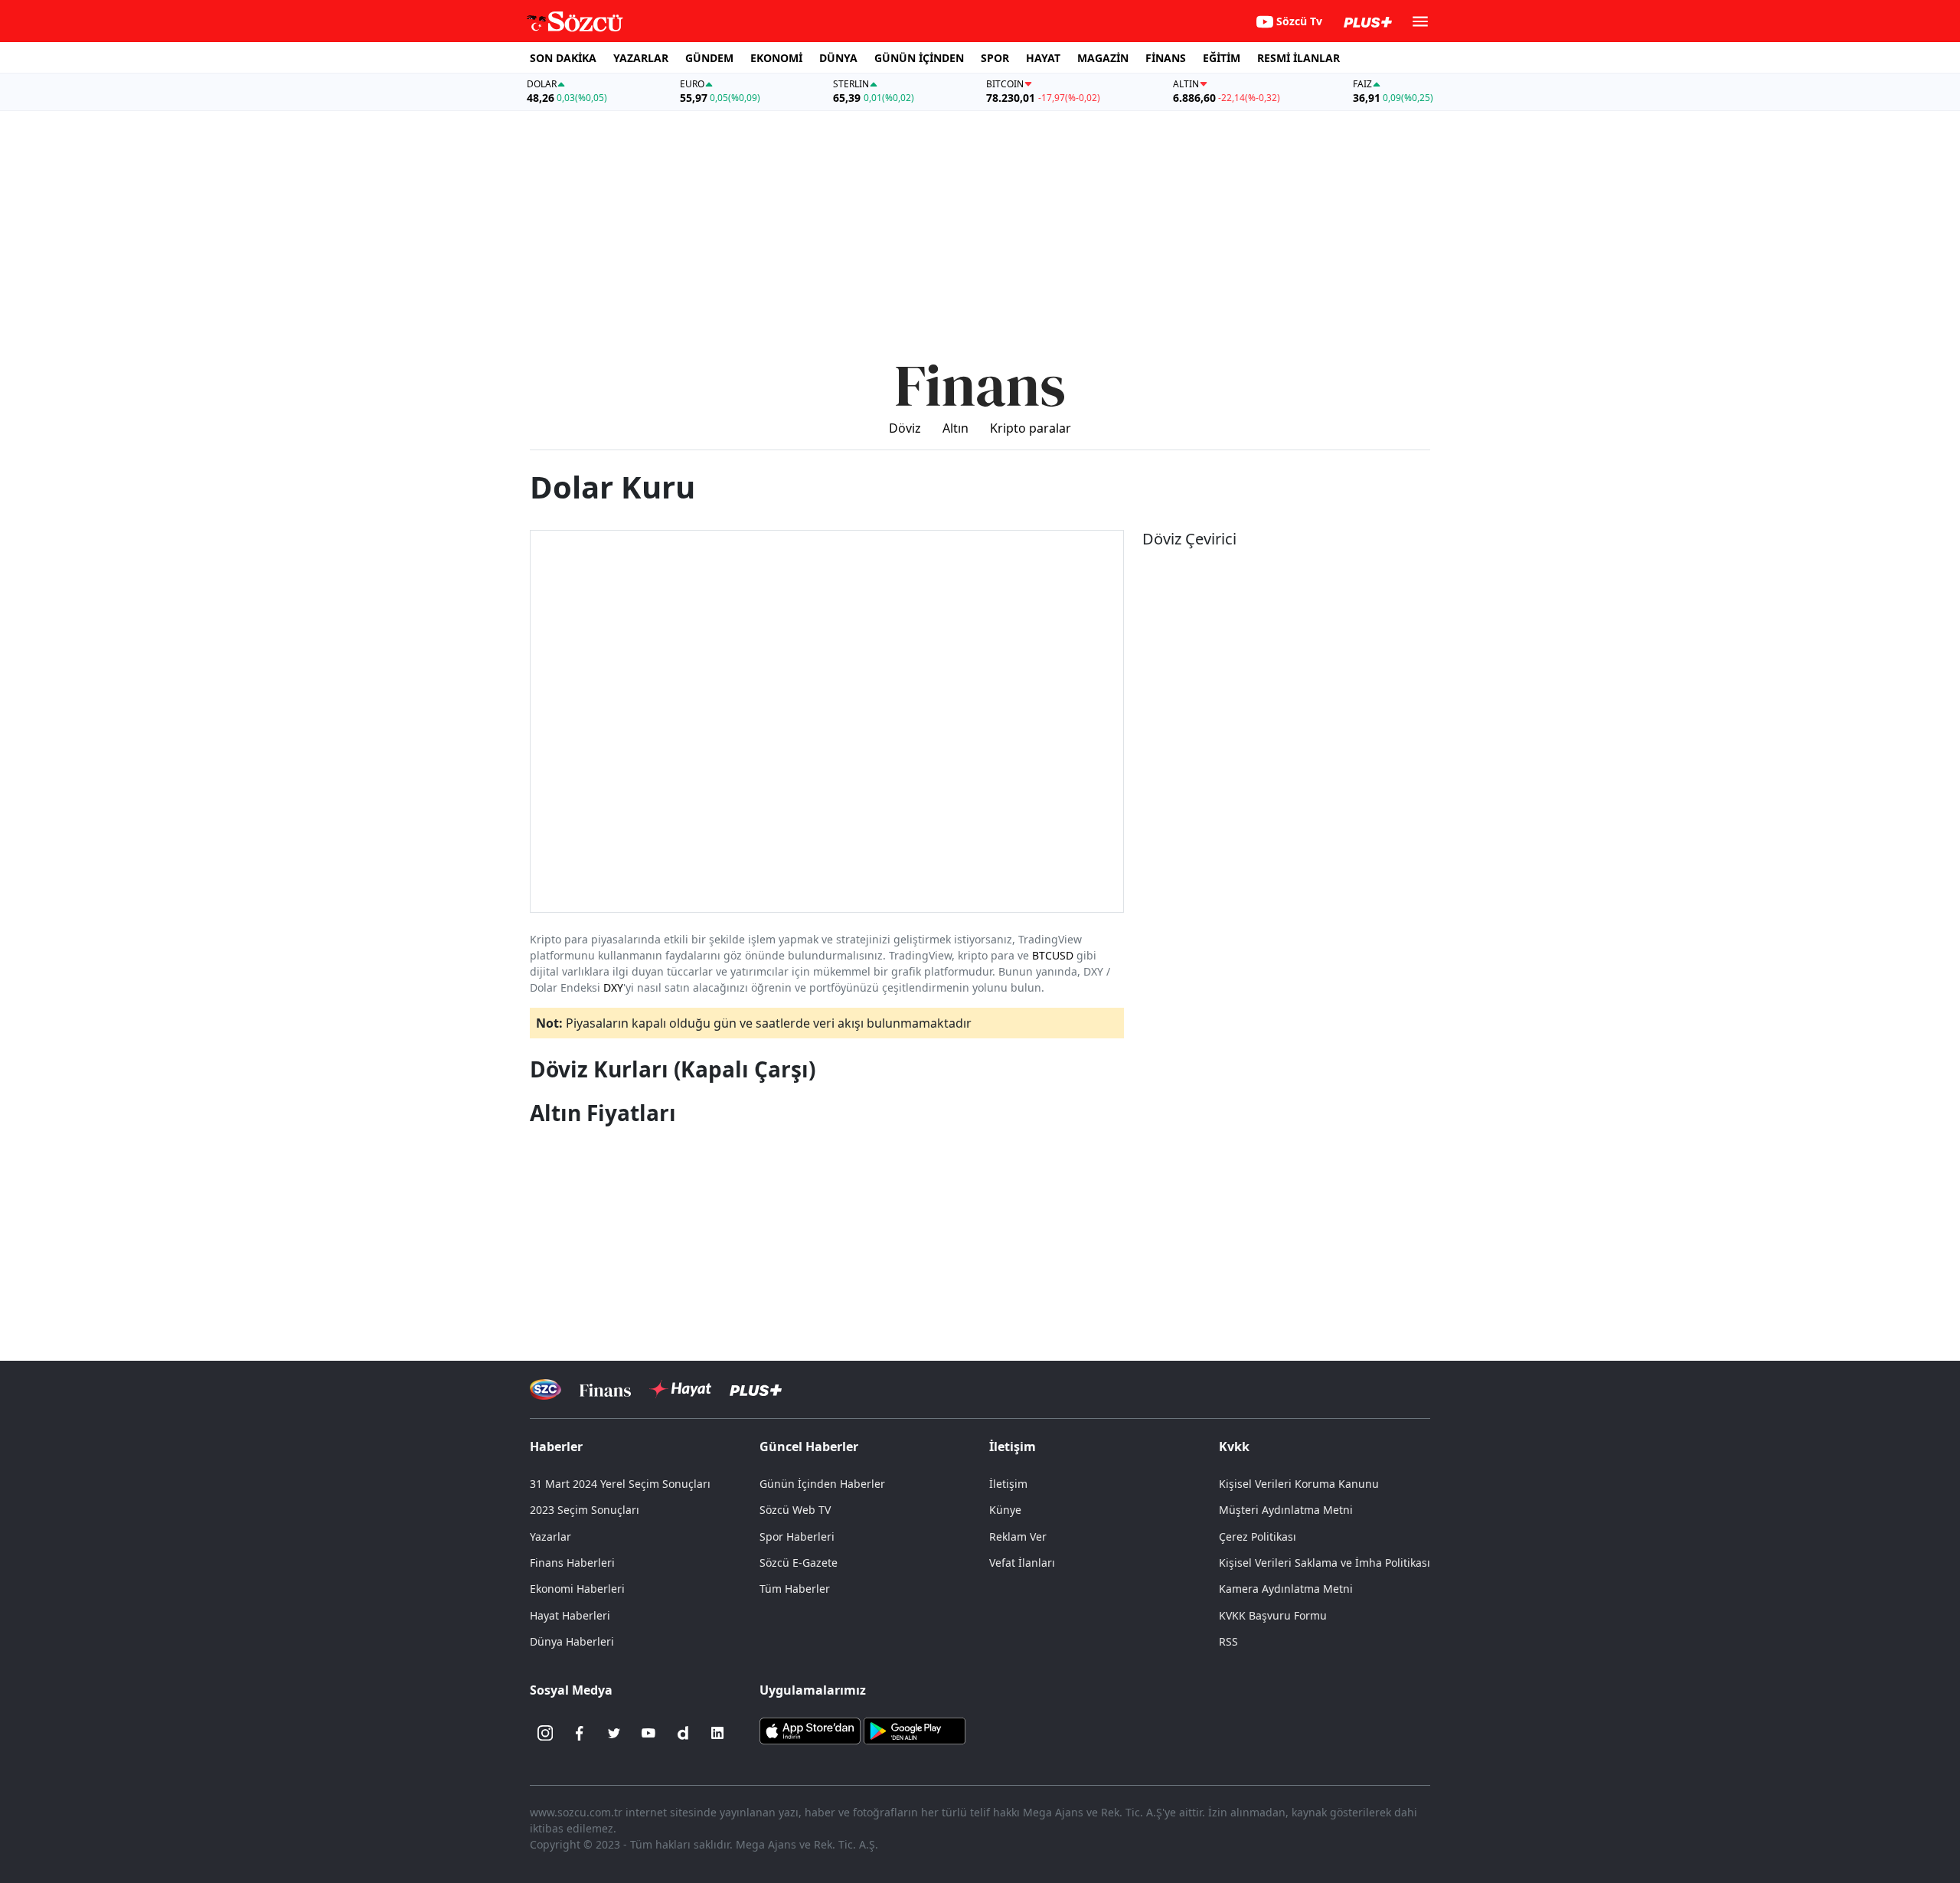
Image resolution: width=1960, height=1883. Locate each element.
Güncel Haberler (809, 1447)
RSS (1228, 1641)
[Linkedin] (717, 1733)
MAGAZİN (1103, 58)
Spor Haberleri (797, 1536)
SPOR (995, 58)
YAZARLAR (641, 58)
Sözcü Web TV (795, 1510)
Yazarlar (550, 1536)
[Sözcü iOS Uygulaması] (810, 1730)
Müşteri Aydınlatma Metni (1286, 1510)
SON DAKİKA (563, 58)
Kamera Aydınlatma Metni (1286, 1589)
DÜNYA (838, 58)
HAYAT (1043, 58)
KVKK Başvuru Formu (1273, 1615)
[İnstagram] (545, 1733)
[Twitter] (614, 1733)
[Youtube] (648, 1733)
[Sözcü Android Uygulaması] (914, 1730)
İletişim (1008, 1484)
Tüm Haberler (795, 1589)
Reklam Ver (1018, 1536)
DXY (613, 987)
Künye (1005, 1510)
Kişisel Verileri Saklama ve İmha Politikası (1325, 1563)
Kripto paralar (1031, 428)
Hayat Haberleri (570, 1615)
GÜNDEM (709, 58)
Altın (955, 428)
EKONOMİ (776, 58)
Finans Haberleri (572, 1563)
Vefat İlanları (1022, 1563)
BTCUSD (1053, 955)
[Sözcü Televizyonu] (546, 1389)
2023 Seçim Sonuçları (585, 1510)
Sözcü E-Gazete (799, 1563)
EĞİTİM (1222, 58)
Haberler (556, 1447)
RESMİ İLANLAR (1298, 58)
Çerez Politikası (1258, 1536)
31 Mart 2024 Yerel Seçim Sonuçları (620, 1484)
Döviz (905, 428)
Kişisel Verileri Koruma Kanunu (1299, 1484)
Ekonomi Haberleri (577, 1589)
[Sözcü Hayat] (680, 1389)
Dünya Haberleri (572, 1641)
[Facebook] (580, 1733)
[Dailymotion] (683, 1733)
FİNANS (1166, 58)
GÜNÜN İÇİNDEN (919, 58)
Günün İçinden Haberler (822, 1484)
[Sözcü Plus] (756, 1389)
